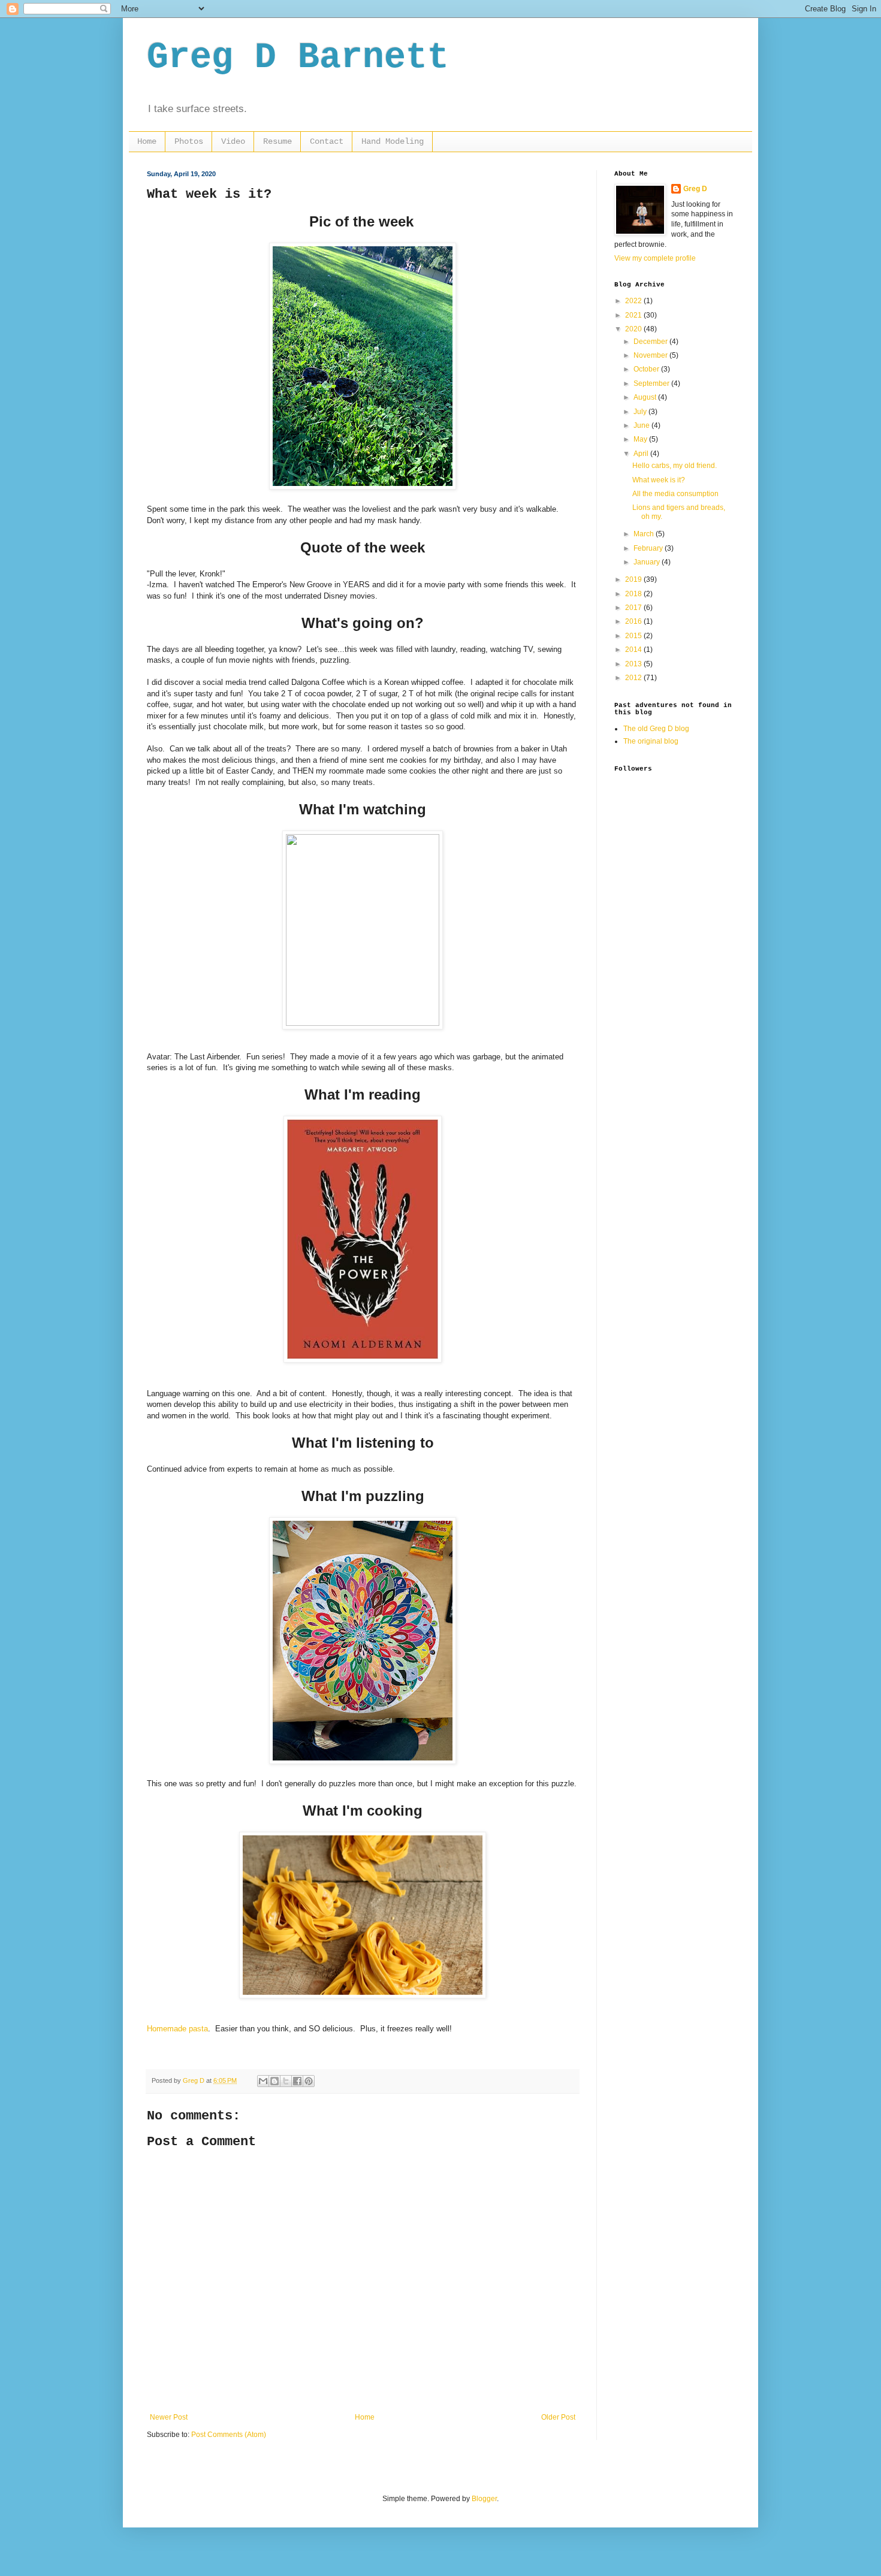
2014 (634, 650)
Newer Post (169, 2417)
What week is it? (659, 480)
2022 (634, 301)
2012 (634, 678)
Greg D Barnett (298, 58)
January (648, 562)
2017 (634, 608)
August (646, 397)
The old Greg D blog (656, 729)
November (651, 355)
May (641, 439)
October (647, 369)
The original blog (651, 741)
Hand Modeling (393, 141)
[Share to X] (286, 2081)
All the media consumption (675, 494)
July (641, 412)
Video (233, 141)
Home (147, 141)
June (642, 425)
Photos (189, 141)
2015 (634, 636)
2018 (634, 594)
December (651, 342)
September (652, 383)
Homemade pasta (177, 2029)
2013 (634, 664)
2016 (634, 621)
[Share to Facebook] (297, 2081)
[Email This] (263, 2081)
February (649, 548)
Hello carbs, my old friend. (675, 466)
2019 (634, 579)
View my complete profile (655, 258)
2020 (634, 329)
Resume (277, 141)
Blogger (484, 2499)
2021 (634, 315)
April (642, 454)
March (645, 534)
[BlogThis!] (274, 2081)
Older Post (558, 2417)
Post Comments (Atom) (229, 2435)
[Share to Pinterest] (309, 2081)
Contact (327, 141)
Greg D (695, 189)
